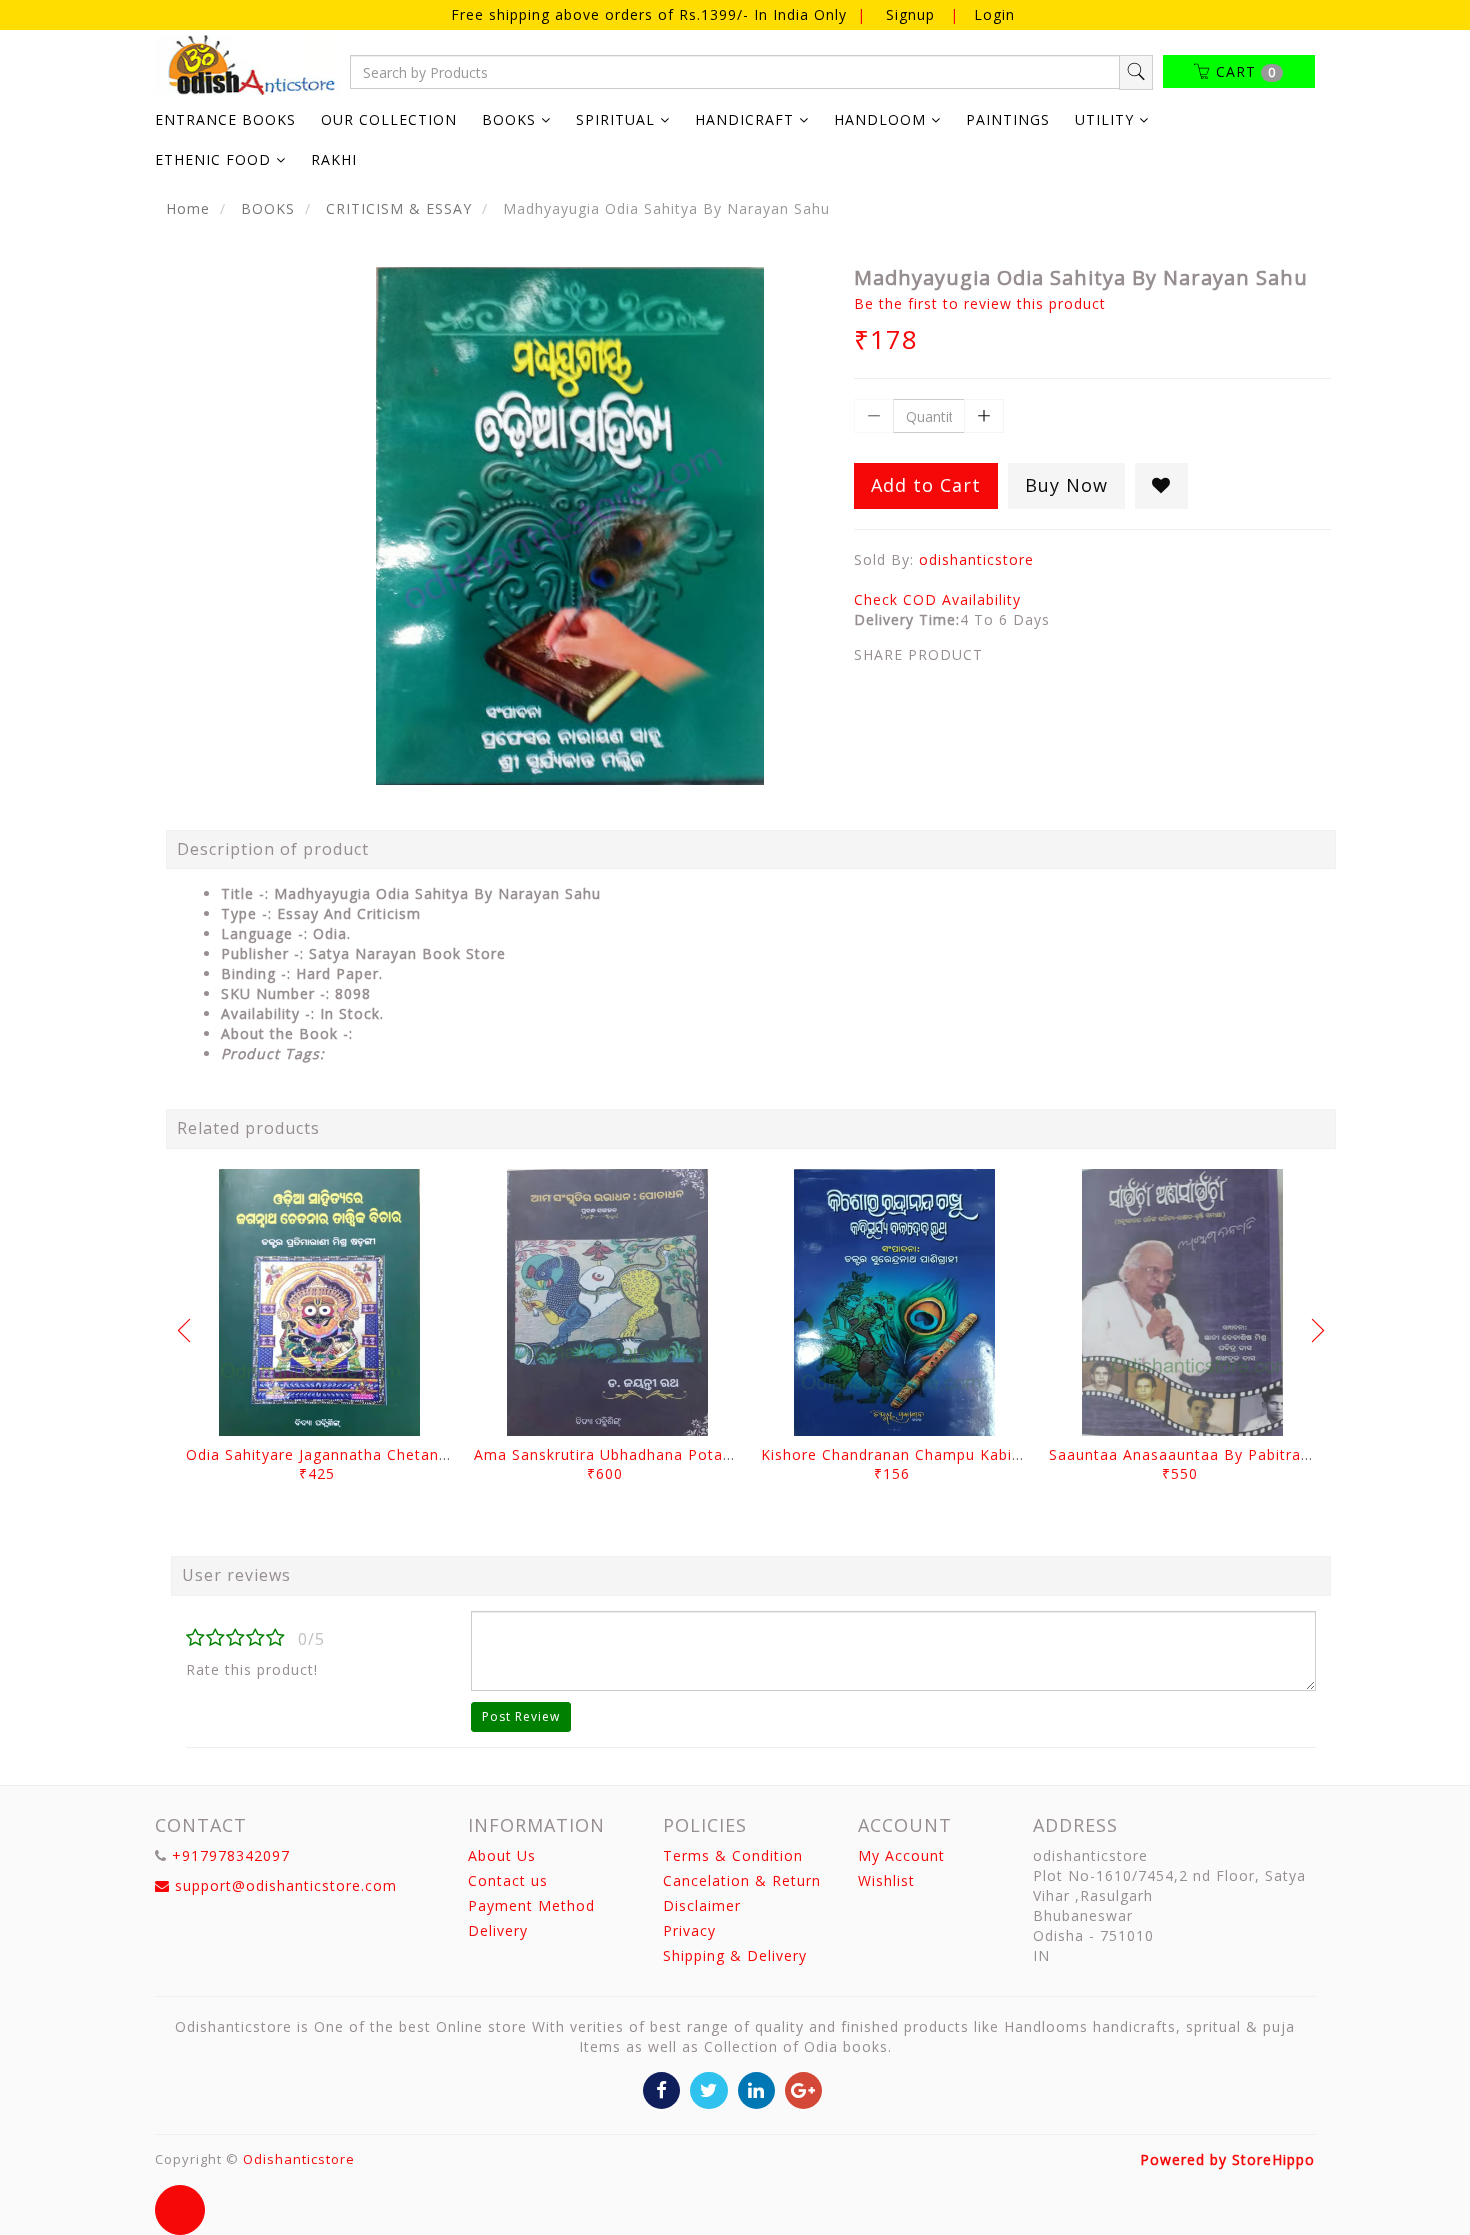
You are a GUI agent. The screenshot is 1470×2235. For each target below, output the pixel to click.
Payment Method (531, 1905)
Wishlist (886, 1880)
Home (188, 208)
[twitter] (708, 2088)
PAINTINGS (1008, 119)
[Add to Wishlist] (1161, 486)
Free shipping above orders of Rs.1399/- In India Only (651, 14)
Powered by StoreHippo (1227, 2159)
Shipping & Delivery (735, 1955)
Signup (910, 14)
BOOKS (268, 208)
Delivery (498, 1930)
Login (994, 14)
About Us (502, 1855)
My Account (901, 1855)
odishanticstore (976, 559)
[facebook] (661, 2088)
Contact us (508, 1880)
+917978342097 (231, 1855)
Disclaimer (702, 1905)
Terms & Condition (733, 1855)
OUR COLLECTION (389, 119)
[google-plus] (803, 2088)
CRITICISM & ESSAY (399, 208)
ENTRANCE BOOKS (225, 119)
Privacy (689, 1930)
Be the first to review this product (980, 303)
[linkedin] (756, 2088)
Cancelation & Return (742, 1880)
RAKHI (334, 159)
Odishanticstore (299, 2159)
